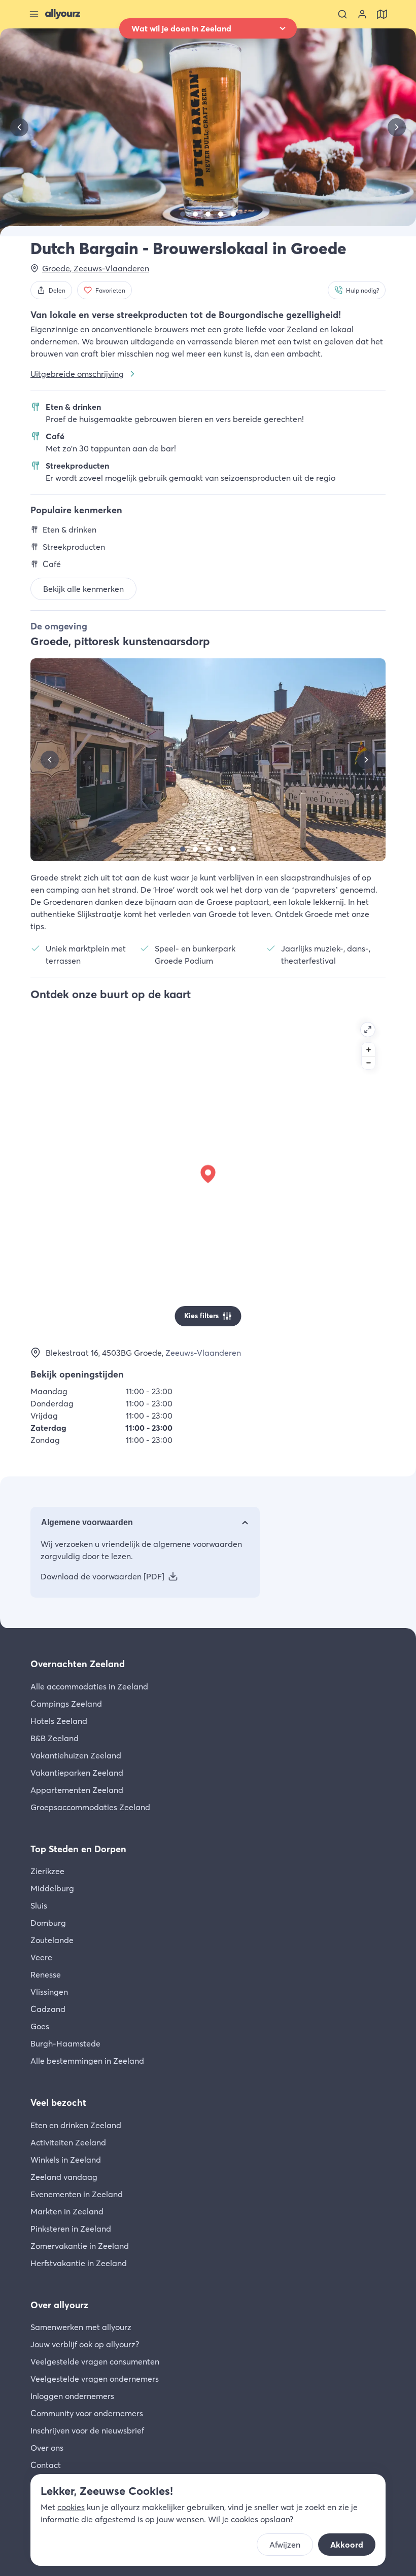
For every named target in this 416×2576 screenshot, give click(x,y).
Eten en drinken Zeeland (76, 2125)
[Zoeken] (342, 14)
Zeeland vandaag (64, 2177)
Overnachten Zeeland (78, 1664)
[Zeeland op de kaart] (382, 14)
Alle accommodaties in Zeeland (89, 1686)
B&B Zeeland (55, 1738)
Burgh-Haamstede (65, 2043)
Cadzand (48, 2009)
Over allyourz (59, 2305)
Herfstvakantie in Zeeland (79, 2263)
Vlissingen (49, 1992)
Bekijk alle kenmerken (83, 589)
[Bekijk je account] (362, 14)
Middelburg (52, 1888)
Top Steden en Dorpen (78, 1849)
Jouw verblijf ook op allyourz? (85, 2344)
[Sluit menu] (34, 14)
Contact (46, 2465)
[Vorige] (19, 127)
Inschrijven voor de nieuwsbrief (87, 2430)
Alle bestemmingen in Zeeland (87, 2061)
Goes (40, 2026)
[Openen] (368, 1030)
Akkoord (347, 2545)
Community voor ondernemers (87, 2413)
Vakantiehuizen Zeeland (76, 1755)
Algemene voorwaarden (87, 1522)
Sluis (39, 1905)
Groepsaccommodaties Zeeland (90, 1807)
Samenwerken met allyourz (81, 2327)
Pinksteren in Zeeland (71, 2229)
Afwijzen (285, 2545)
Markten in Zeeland (67, 2211)
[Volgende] (397, 127)
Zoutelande (52, 1940)
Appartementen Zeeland (77, 1790)
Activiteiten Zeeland (68, 2142)
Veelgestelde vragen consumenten (95, 2361)
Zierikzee (47, 1871)
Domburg (48, 1923)
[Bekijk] (183, 214)
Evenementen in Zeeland (77, 2194)
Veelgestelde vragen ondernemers (95, 2379)
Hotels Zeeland (59, 1721)
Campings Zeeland (66, 1704)
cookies (71, 2507)
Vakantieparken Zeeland (77, 1773)
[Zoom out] (368, 1063)
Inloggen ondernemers (72, 2396)
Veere (41, 1957)
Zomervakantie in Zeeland (80, 2246)
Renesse (46, 1974)
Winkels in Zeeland (66, 2160)
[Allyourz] (63, 14)
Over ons (47, 2448)
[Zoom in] (368, 1049)
